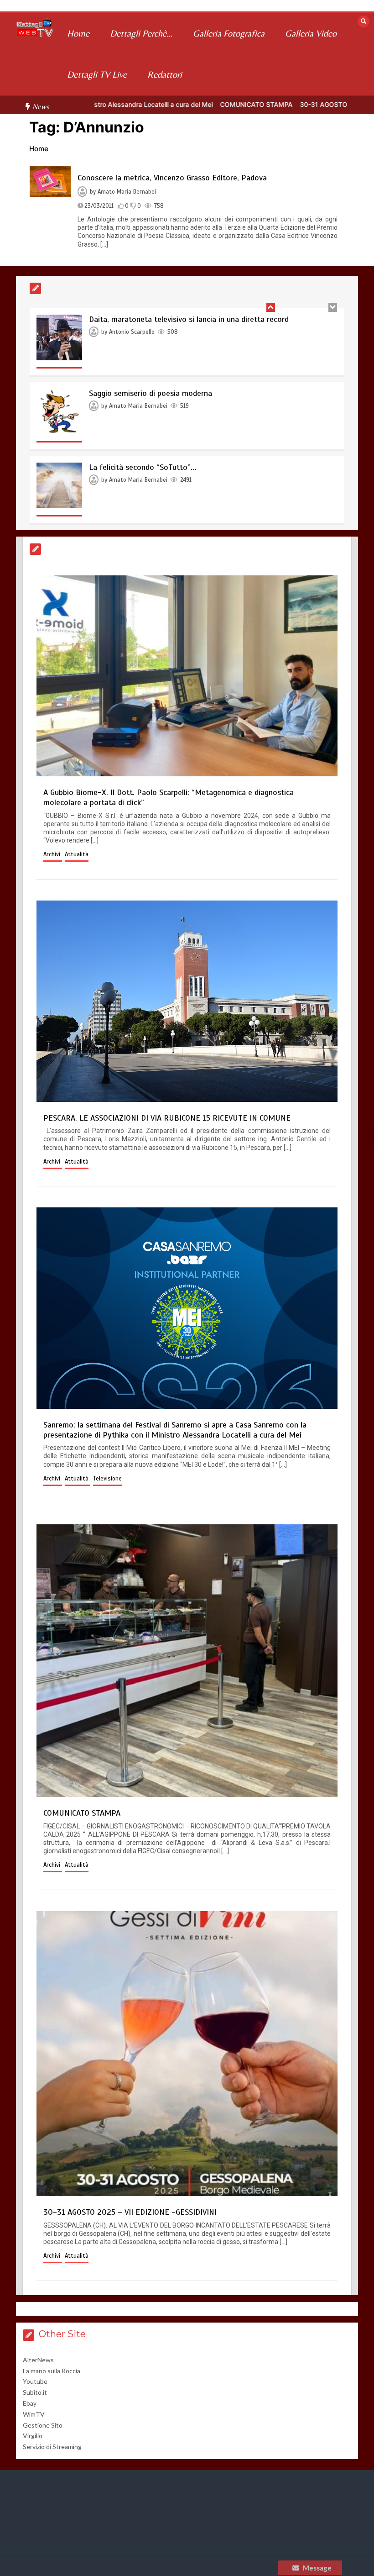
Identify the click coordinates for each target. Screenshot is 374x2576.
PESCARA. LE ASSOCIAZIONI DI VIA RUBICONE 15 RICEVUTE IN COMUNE (167, 1118)
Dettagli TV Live (97, 74)
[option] (193, 104)
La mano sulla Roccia (52, 2371)
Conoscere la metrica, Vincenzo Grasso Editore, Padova (172, 178)
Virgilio (33, 2436)
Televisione (107, 1479)
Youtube (35, 2381)
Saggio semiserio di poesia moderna (151, 393)
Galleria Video (311, 33)
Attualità (77, 854)
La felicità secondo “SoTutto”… (143, 467)
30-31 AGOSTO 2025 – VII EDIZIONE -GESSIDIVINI (130, 2212)
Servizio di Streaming (52, 2447)
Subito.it (35, 2392)
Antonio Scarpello (132, 332)
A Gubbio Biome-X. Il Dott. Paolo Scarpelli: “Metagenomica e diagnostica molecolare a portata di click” (169, 797)
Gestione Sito (43, 2425)
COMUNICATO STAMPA (193, 104)
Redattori (165, 74)
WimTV (34, 2414)
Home (78, 33)
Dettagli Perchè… (141, 33)
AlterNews (38, 2360)
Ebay (30, 2403)
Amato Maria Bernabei (127, 192)
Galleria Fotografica (229, 33)
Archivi (53, 854)
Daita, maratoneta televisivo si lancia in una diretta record (189, 319)
